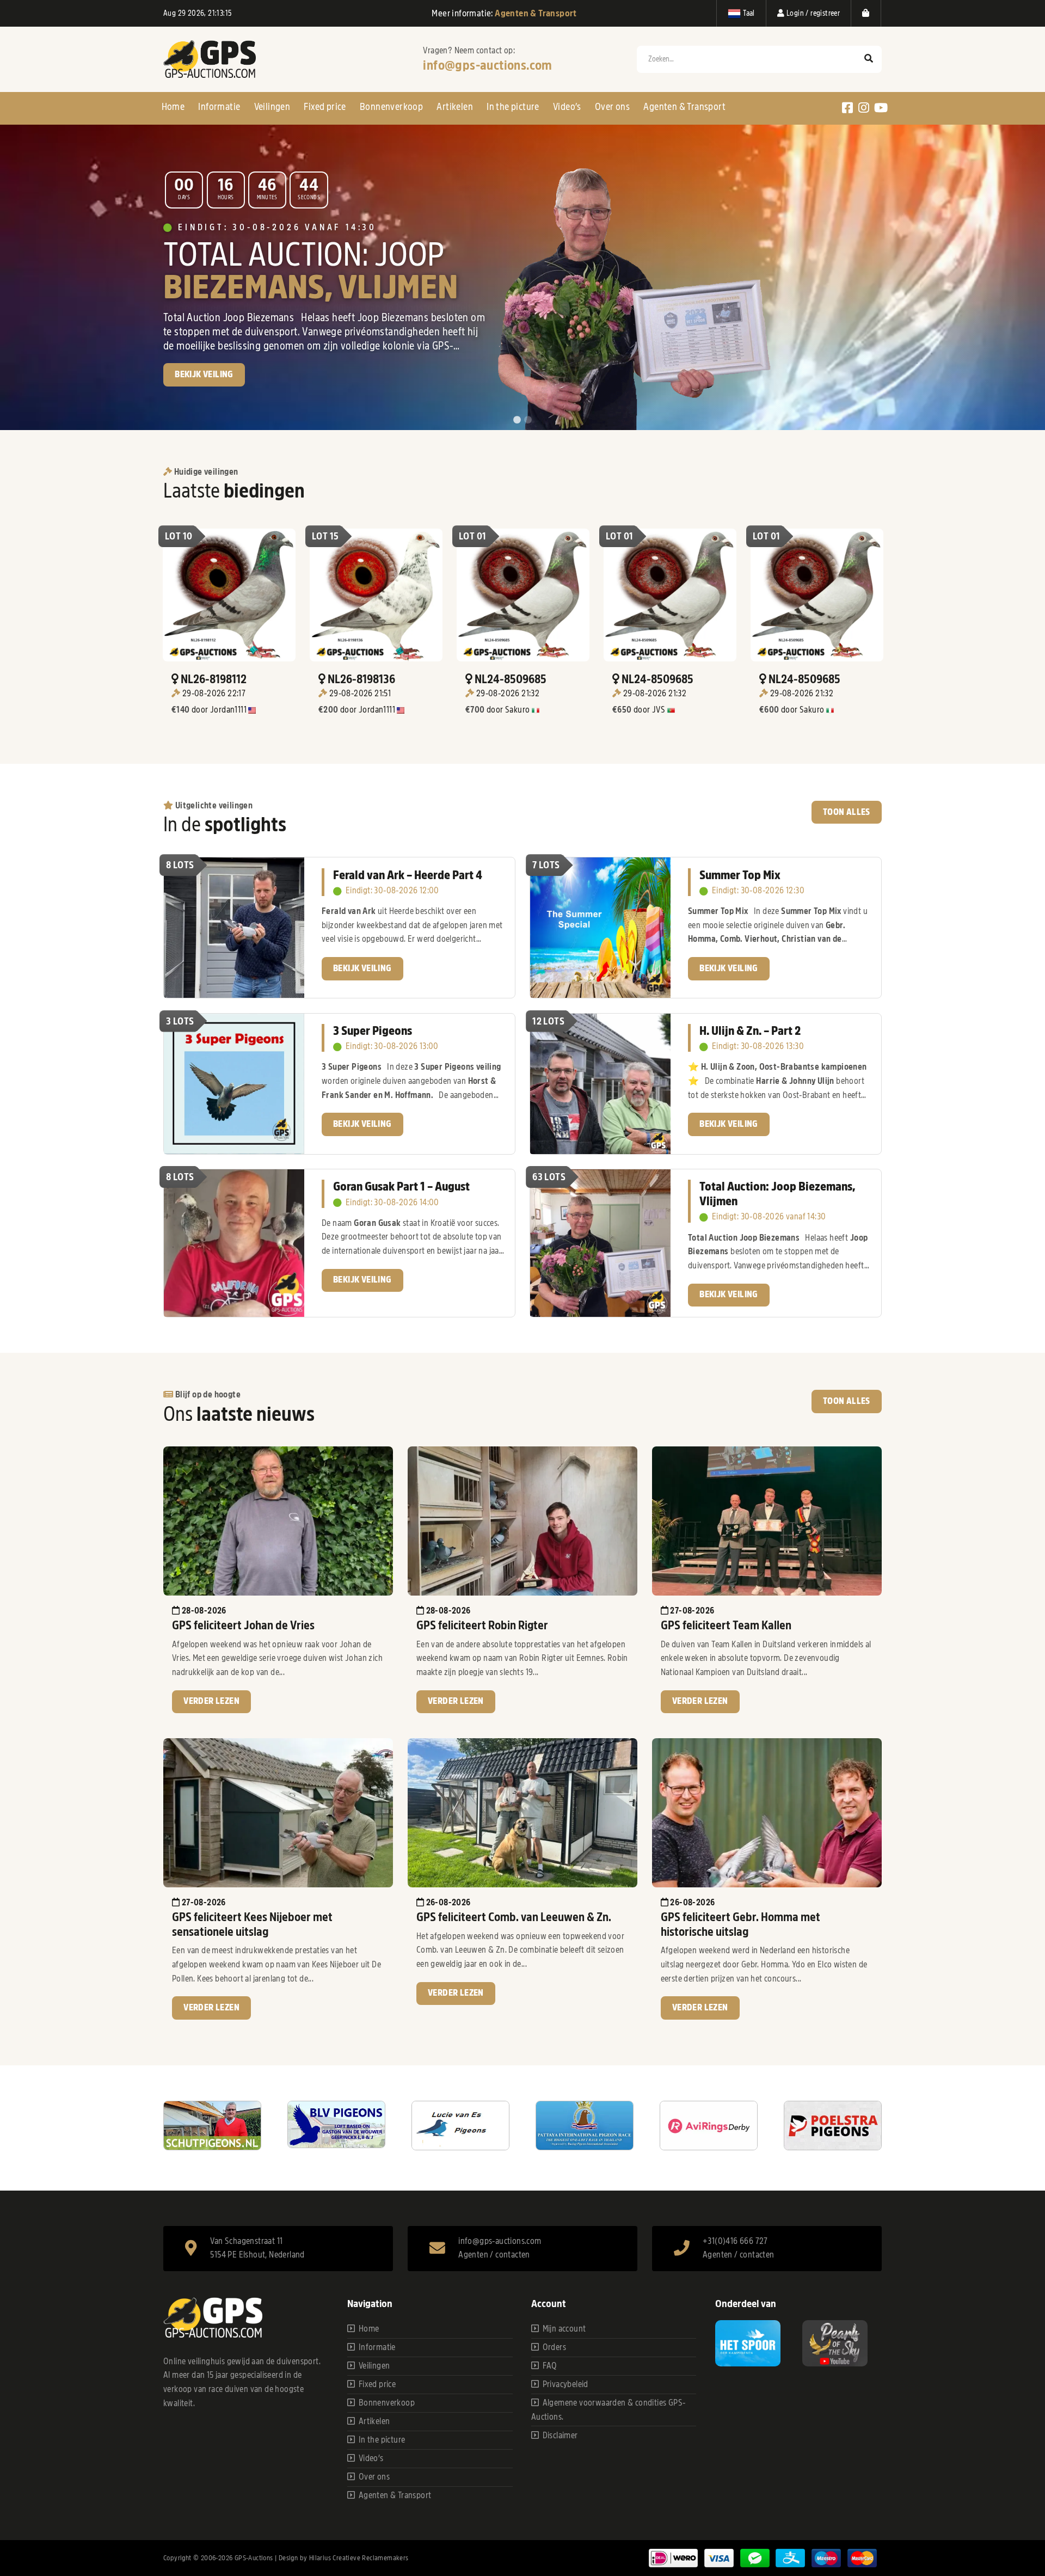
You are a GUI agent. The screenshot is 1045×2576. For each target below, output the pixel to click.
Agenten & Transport (684, 107)
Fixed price (325, 107)
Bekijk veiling (362, 968)
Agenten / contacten (494, 2255)
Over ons (612, 107)
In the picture (513, 107)
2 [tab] (528, 420)
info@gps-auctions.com (487, 65)
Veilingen (272, 107)
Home (173, 107)
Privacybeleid (565, 2384)
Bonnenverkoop (391, 107)
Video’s (567, 107)
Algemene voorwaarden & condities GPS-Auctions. (608, 2410)
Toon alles (847, 812)
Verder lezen (211, 1701)
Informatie (219, 107)
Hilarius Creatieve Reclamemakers (359, 2558)
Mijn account (564, 2329)
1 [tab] (517, 420)
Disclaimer (560, 2436)
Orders (554, 2347)
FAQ (550, 2366)
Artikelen (455, 107)
